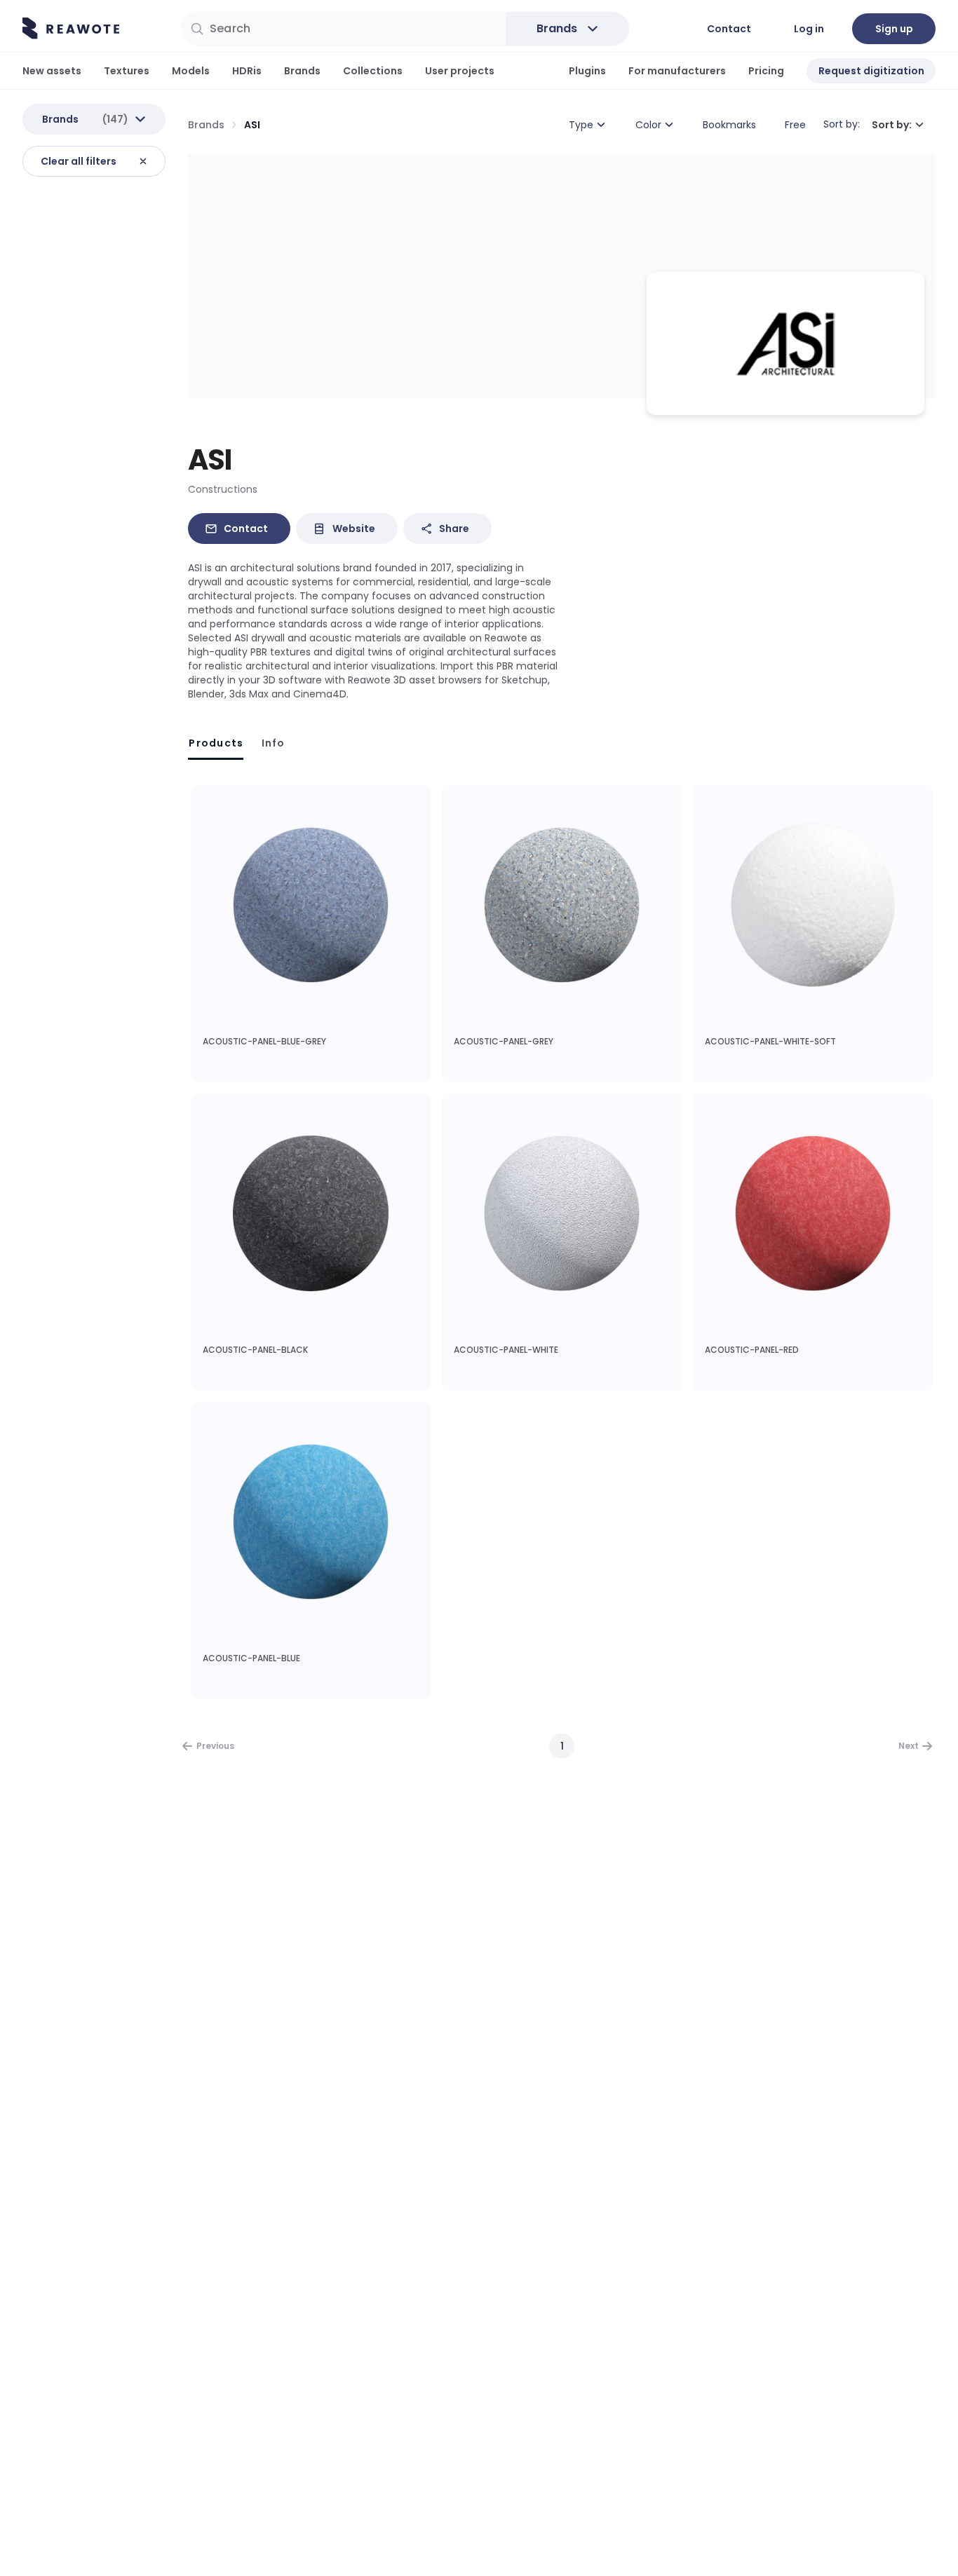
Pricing (766, 71)
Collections (373, 71)
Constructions (223, 489)
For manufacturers (677, 71)
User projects (460, 71)
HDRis (247, 71)
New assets (52, 71)
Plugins (587, 71)
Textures (127, 71)
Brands (302, 71)
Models (191, 71)
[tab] (216, 743)
